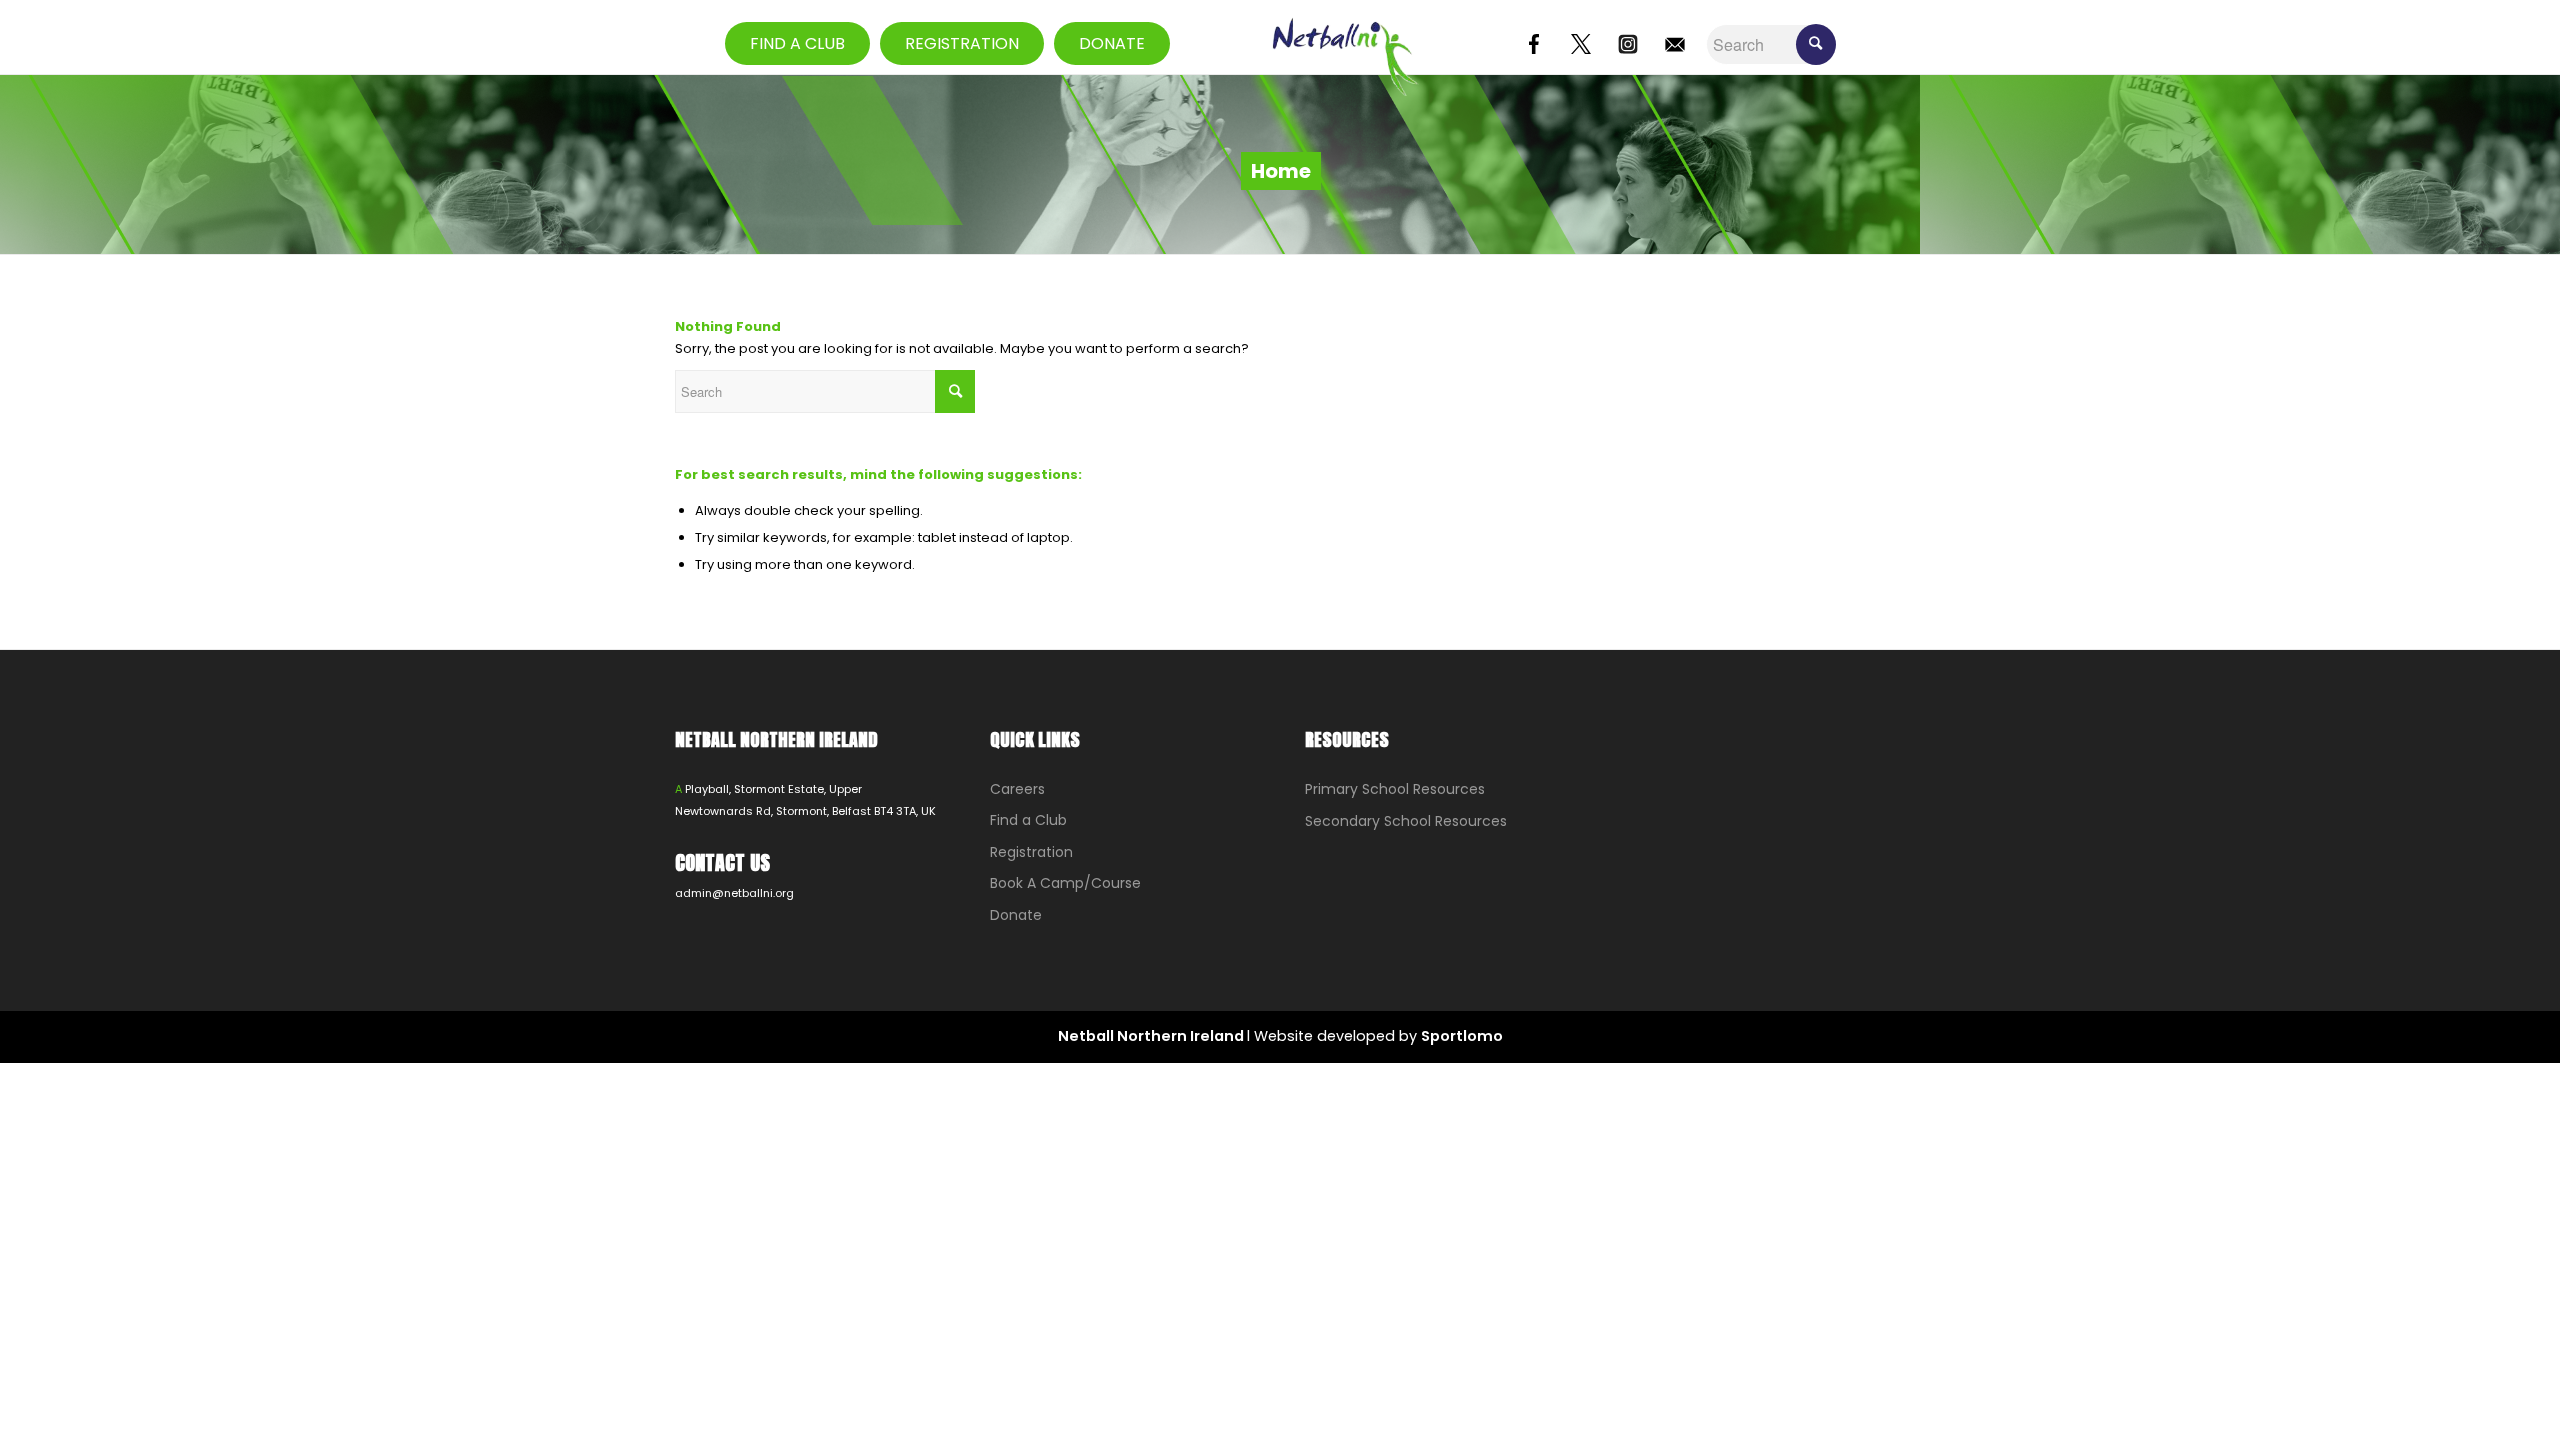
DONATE (1112, 43)
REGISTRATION (962, 43)
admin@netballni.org (734, 893)
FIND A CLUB (797, 43)
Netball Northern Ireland (1152, 1036)
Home (1281, 171)
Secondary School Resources (1406, 821)
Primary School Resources (1395, 789)
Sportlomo (1462, 1036)
